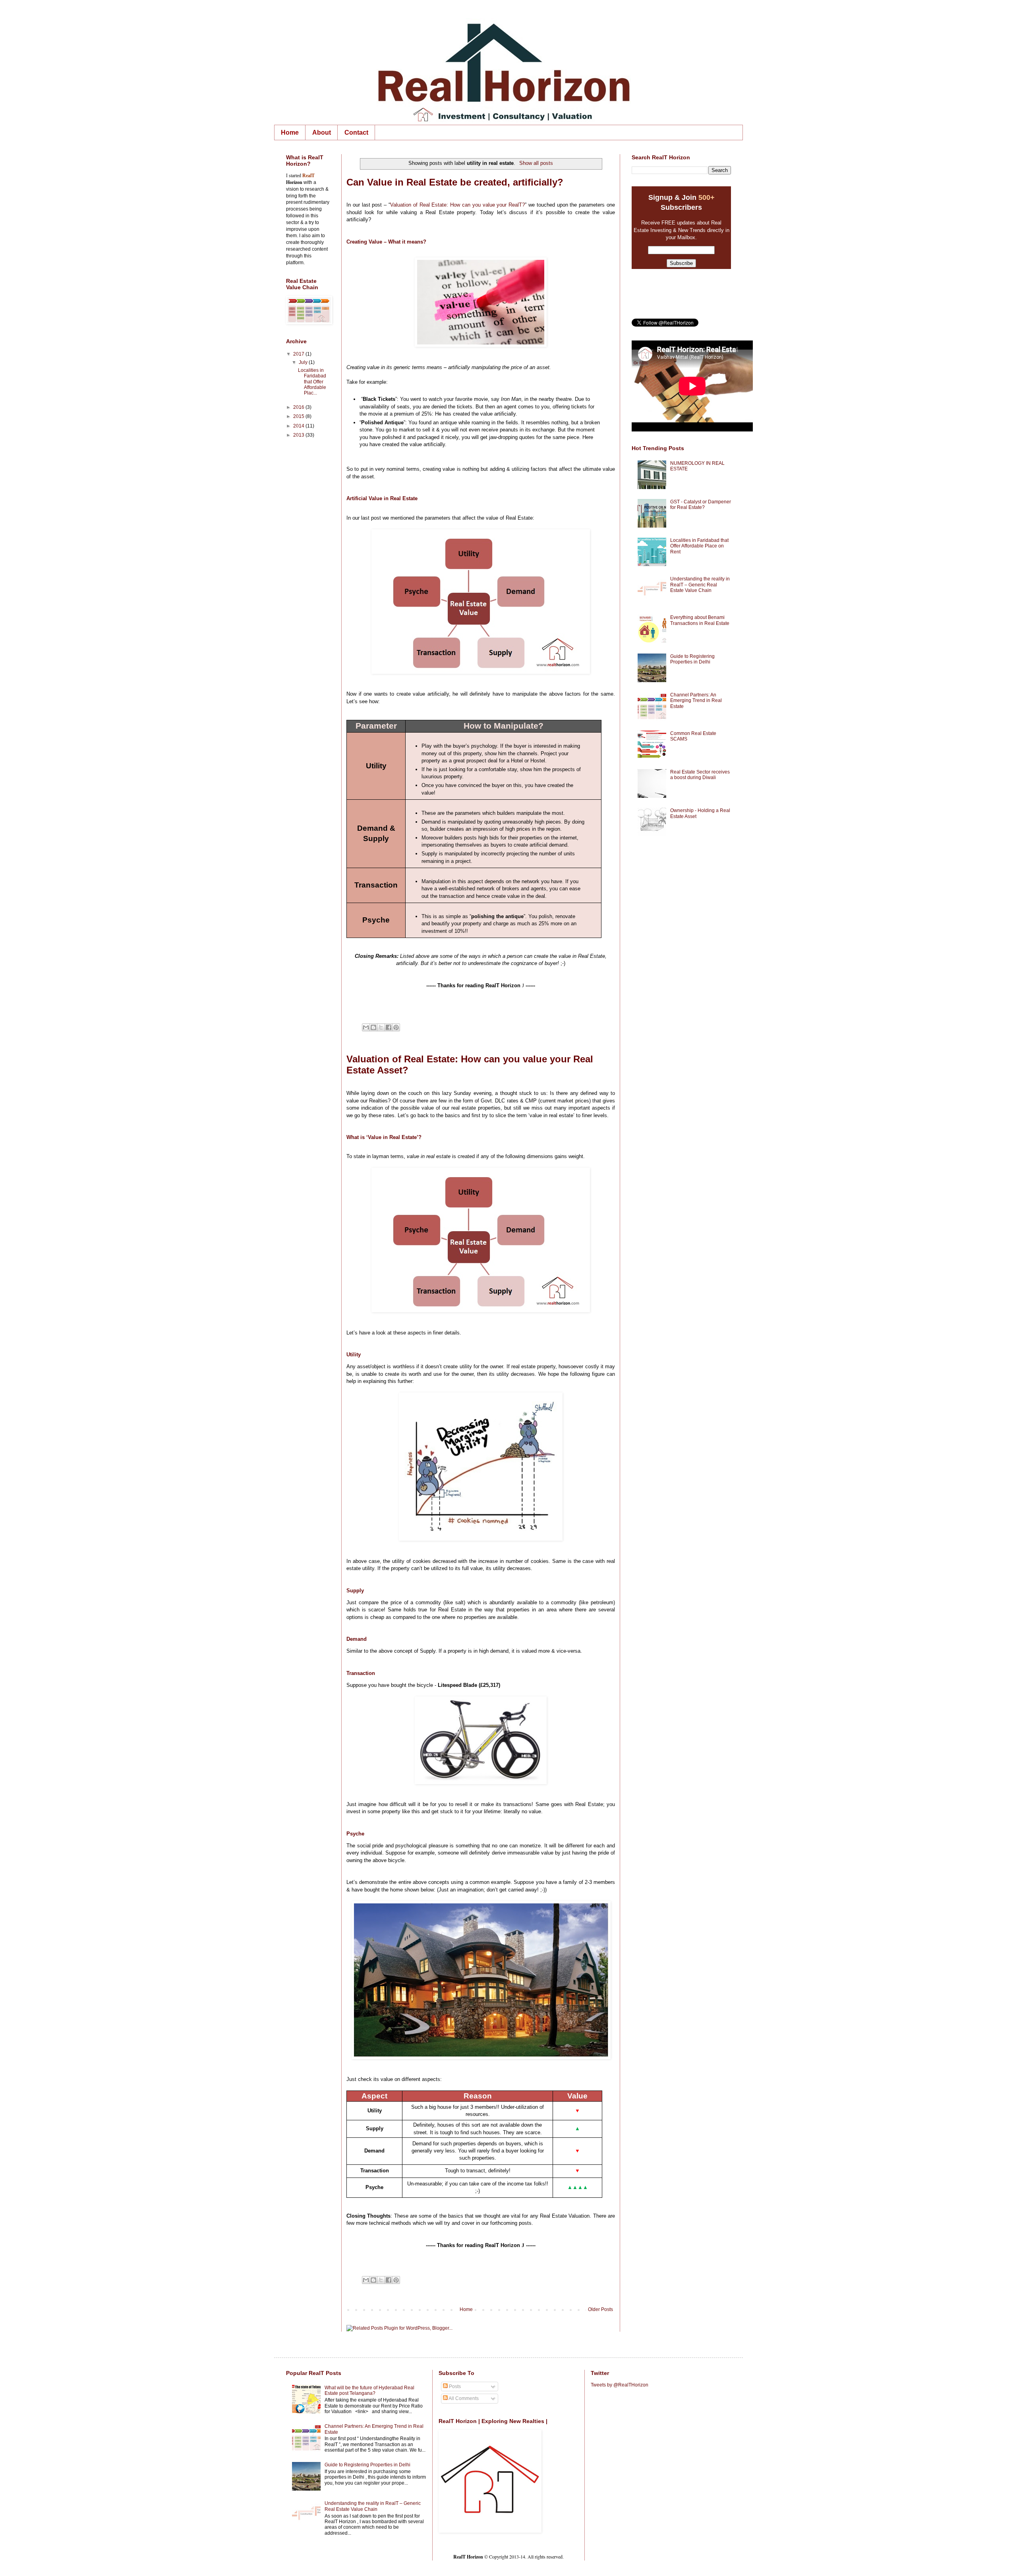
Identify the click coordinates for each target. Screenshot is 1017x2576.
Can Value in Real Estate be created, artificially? (455, 182)
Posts (454, 2386)
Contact (356, 132)
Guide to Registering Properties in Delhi (692, 659)
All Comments (463, 2398)
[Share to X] (381, 1027)
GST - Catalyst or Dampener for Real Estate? (701, 505)
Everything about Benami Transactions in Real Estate (700, 620)
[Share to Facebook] (389, 1027)
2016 (299, 407)
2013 (299, 435)
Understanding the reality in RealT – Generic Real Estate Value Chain (700, 585)
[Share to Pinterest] (396, 1027)
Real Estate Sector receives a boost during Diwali (700, 775)
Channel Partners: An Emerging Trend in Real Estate (696, 701)
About (322, 132)
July (304, 362)
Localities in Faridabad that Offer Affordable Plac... (312, 382)
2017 (299, 354)
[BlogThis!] (373, 1027)
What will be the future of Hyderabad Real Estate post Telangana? (369, 2390)
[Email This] (366, 1027)
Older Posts (600, 2309)
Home (290, 132)
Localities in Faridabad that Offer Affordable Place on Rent (699, 546)
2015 (299, 416)
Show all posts (536, 163)
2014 (299, 426)
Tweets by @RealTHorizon (620, 2385)
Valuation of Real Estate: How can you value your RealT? (457, 205)
